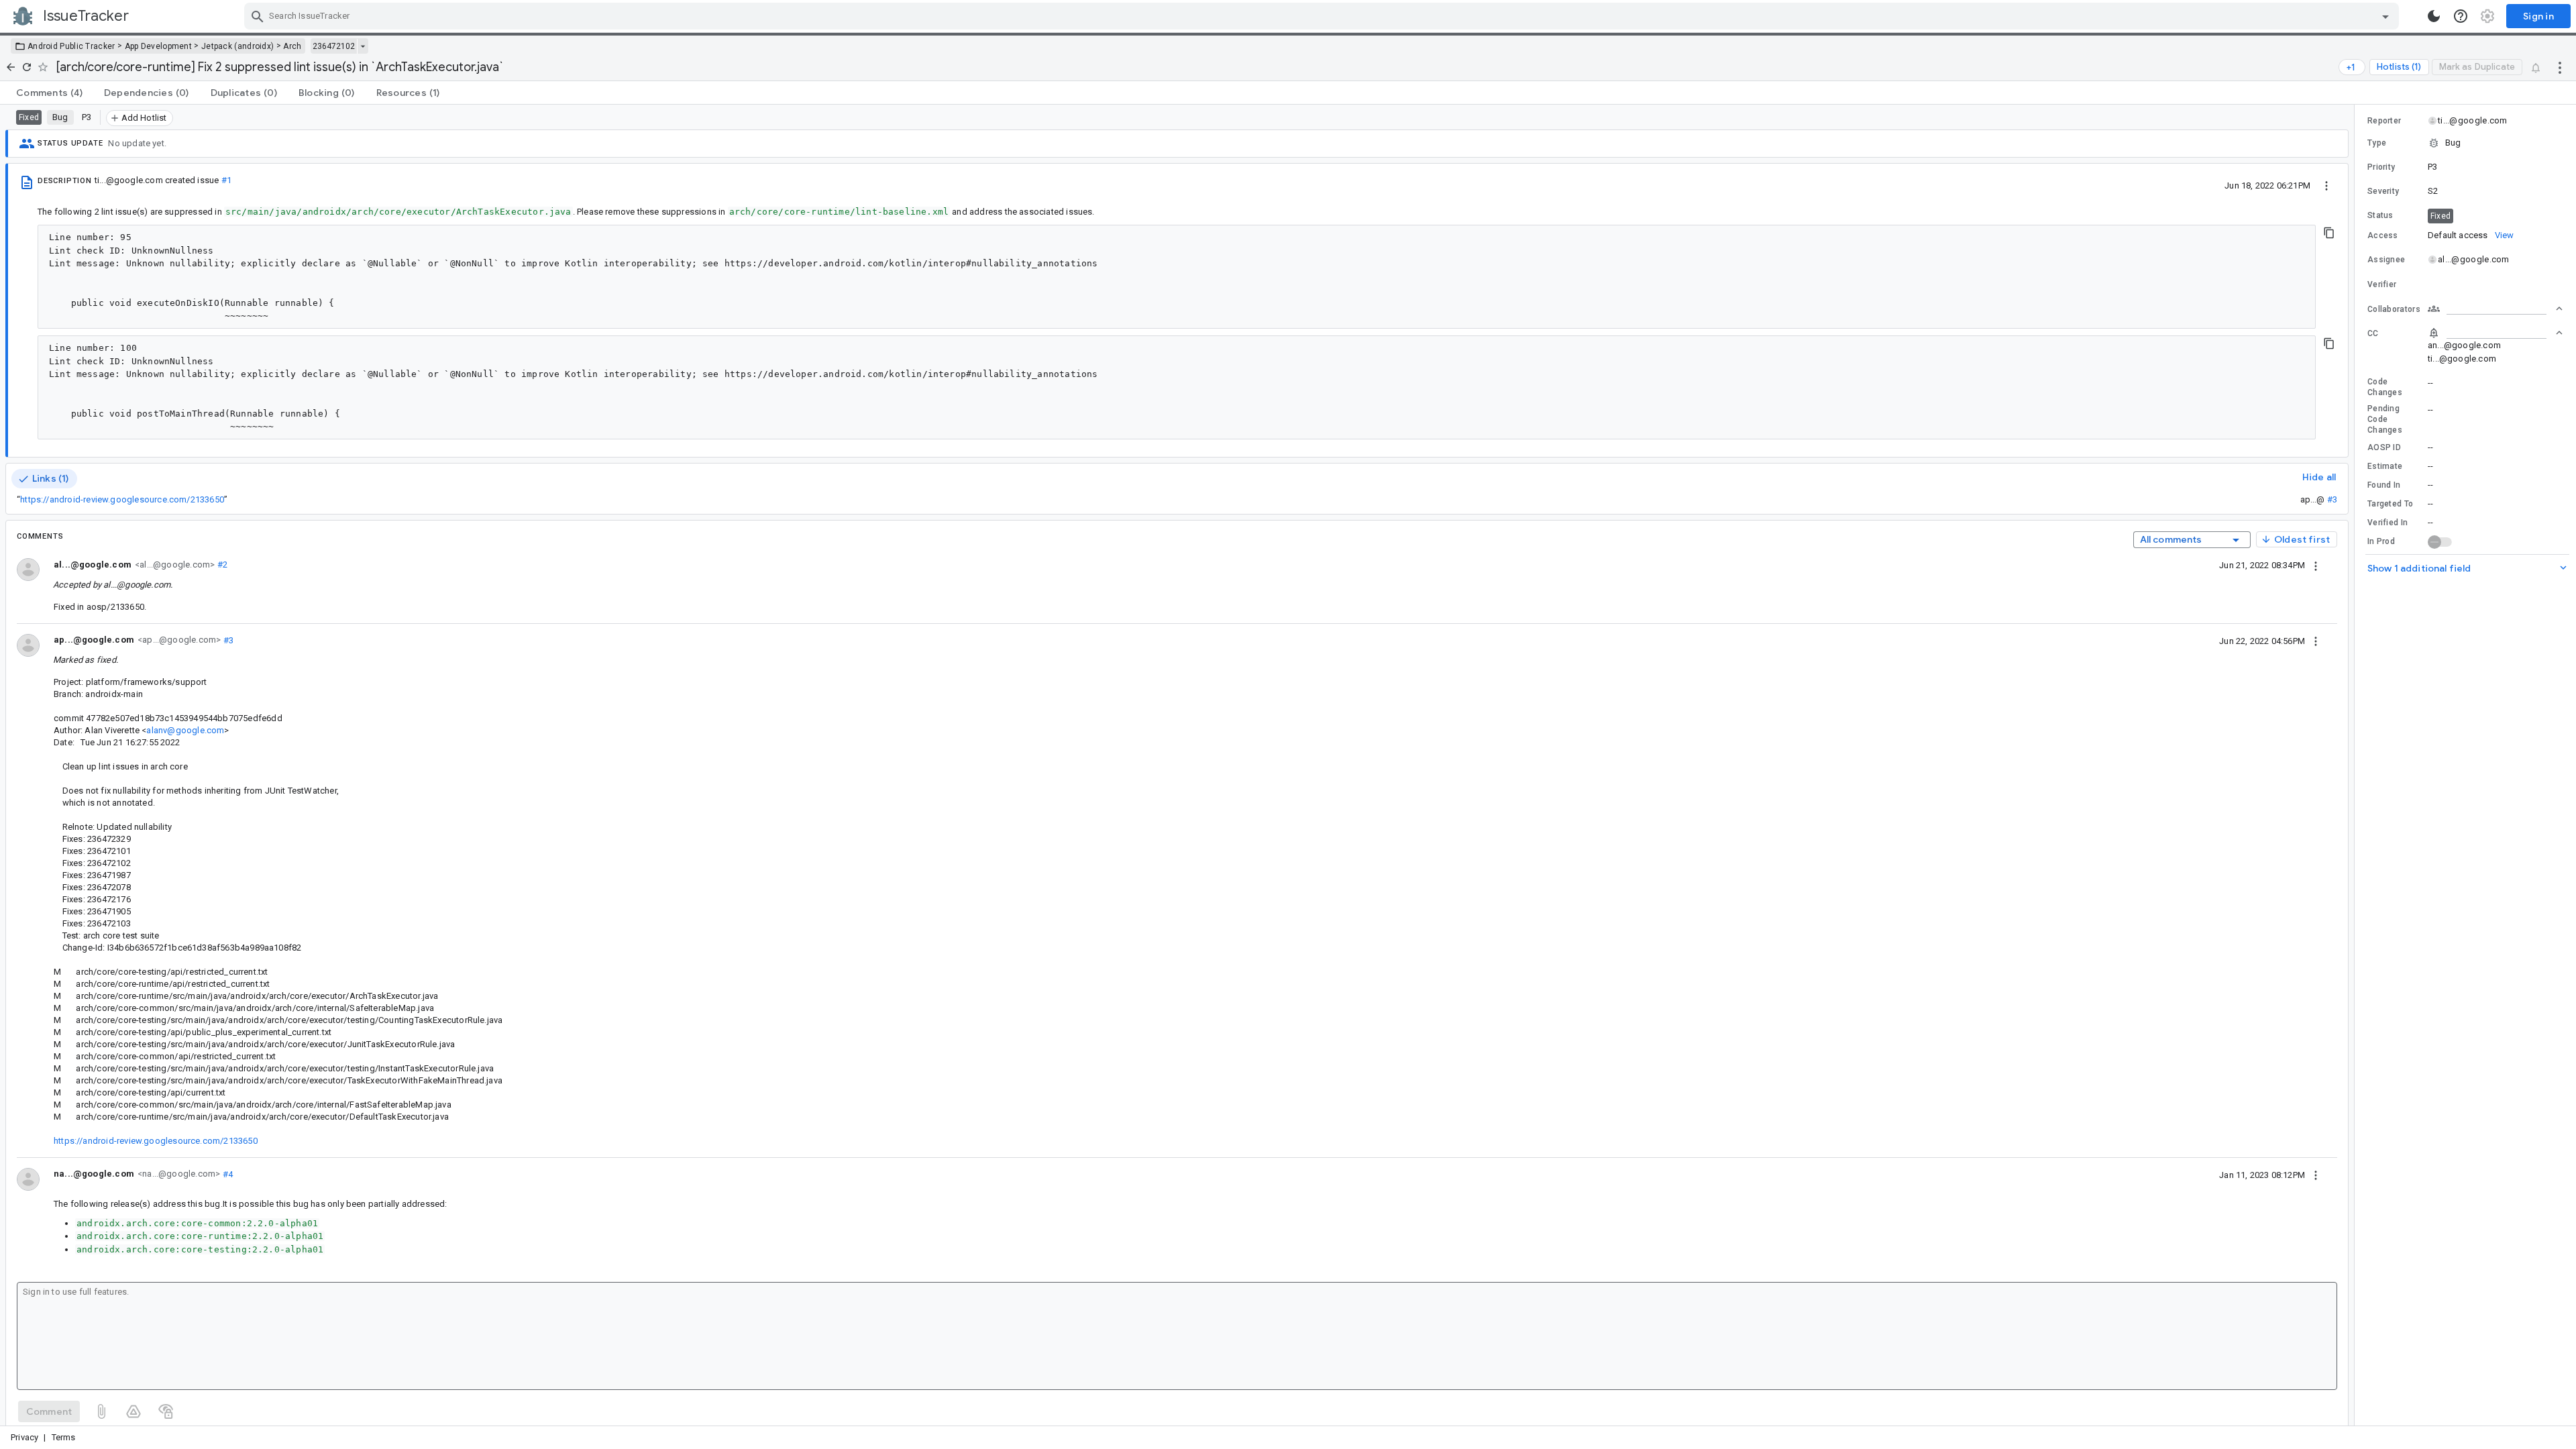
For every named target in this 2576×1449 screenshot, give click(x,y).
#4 (226, 1174)
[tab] (49, 93)
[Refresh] (27, 67)
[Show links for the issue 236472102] (363, 46)
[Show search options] (2385, 16)
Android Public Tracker (71, 46)
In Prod (2381, 541)
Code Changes (2385, 387)
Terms (64, 1437)
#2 (221, 565)
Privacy (24, 1437)
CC (2373, 333)
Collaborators (2394, 309)
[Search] (258, 16)
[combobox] (1323, 16)
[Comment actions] (2316, 565)
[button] (2465, 143)
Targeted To (2390, 504)
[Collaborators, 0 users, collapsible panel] (2495, 309)
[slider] (2357, 765)
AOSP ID (2384, 447)
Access (2383, 235)
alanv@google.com (185, 730)
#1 (226, 180)
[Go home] (11, 67)
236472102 (334, 46)
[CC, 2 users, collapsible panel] (2495, 333)
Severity (2383, 191)
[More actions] (2560, 67)
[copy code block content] (2329, 233)
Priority (2381, 167)
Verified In (2387, 523)
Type (2377, 143)
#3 (2332, 499)
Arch (292, 46)
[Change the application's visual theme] (2434, 16)
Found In (2384, 485)
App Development (159, 46)
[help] (2461, 16)
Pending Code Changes (2385, 419)
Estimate (2385, 466)
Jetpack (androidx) (237, 46)
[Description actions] (2326, 185)
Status (2380, 215)
